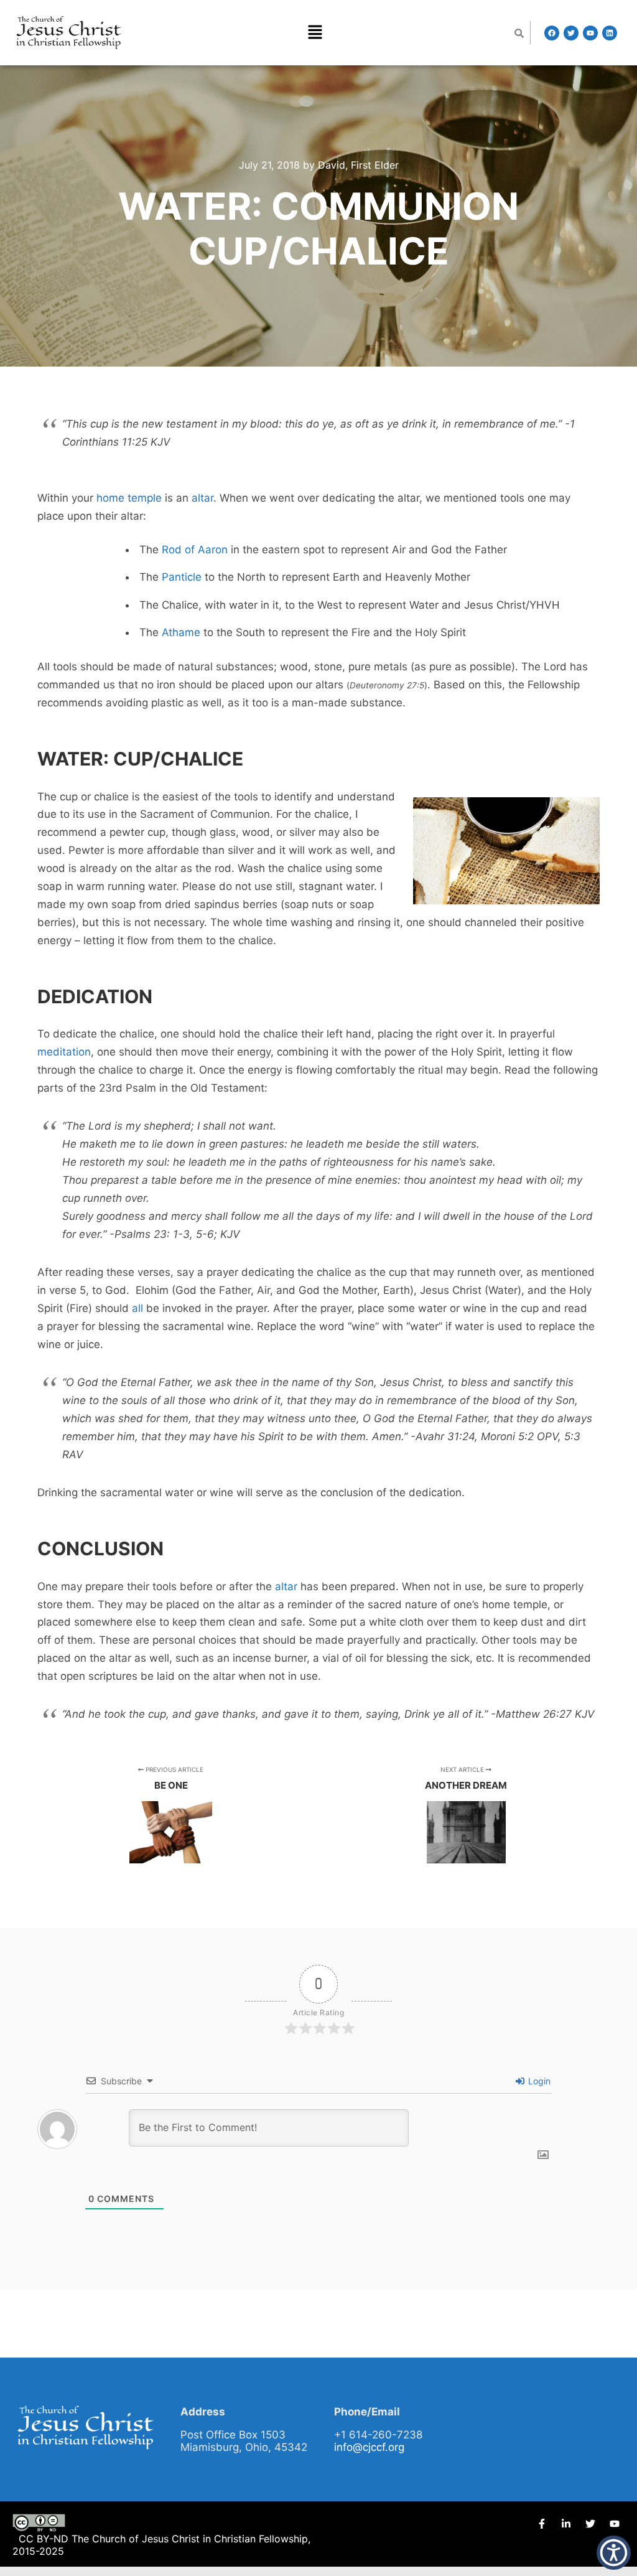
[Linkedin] (610, 33)
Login (538, 2081)
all (137, 1308)
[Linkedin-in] (566, 2524)
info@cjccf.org (369, 2447)
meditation (64, 1052)
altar (202, 498)
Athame (181, 632)
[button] (315, 33)
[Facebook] (552, 33)
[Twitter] (571, 33)
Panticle (182, 577)
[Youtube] (590, 33)
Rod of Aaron (195, 550)
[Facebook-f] (542, 2524)
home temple (129, 498)
